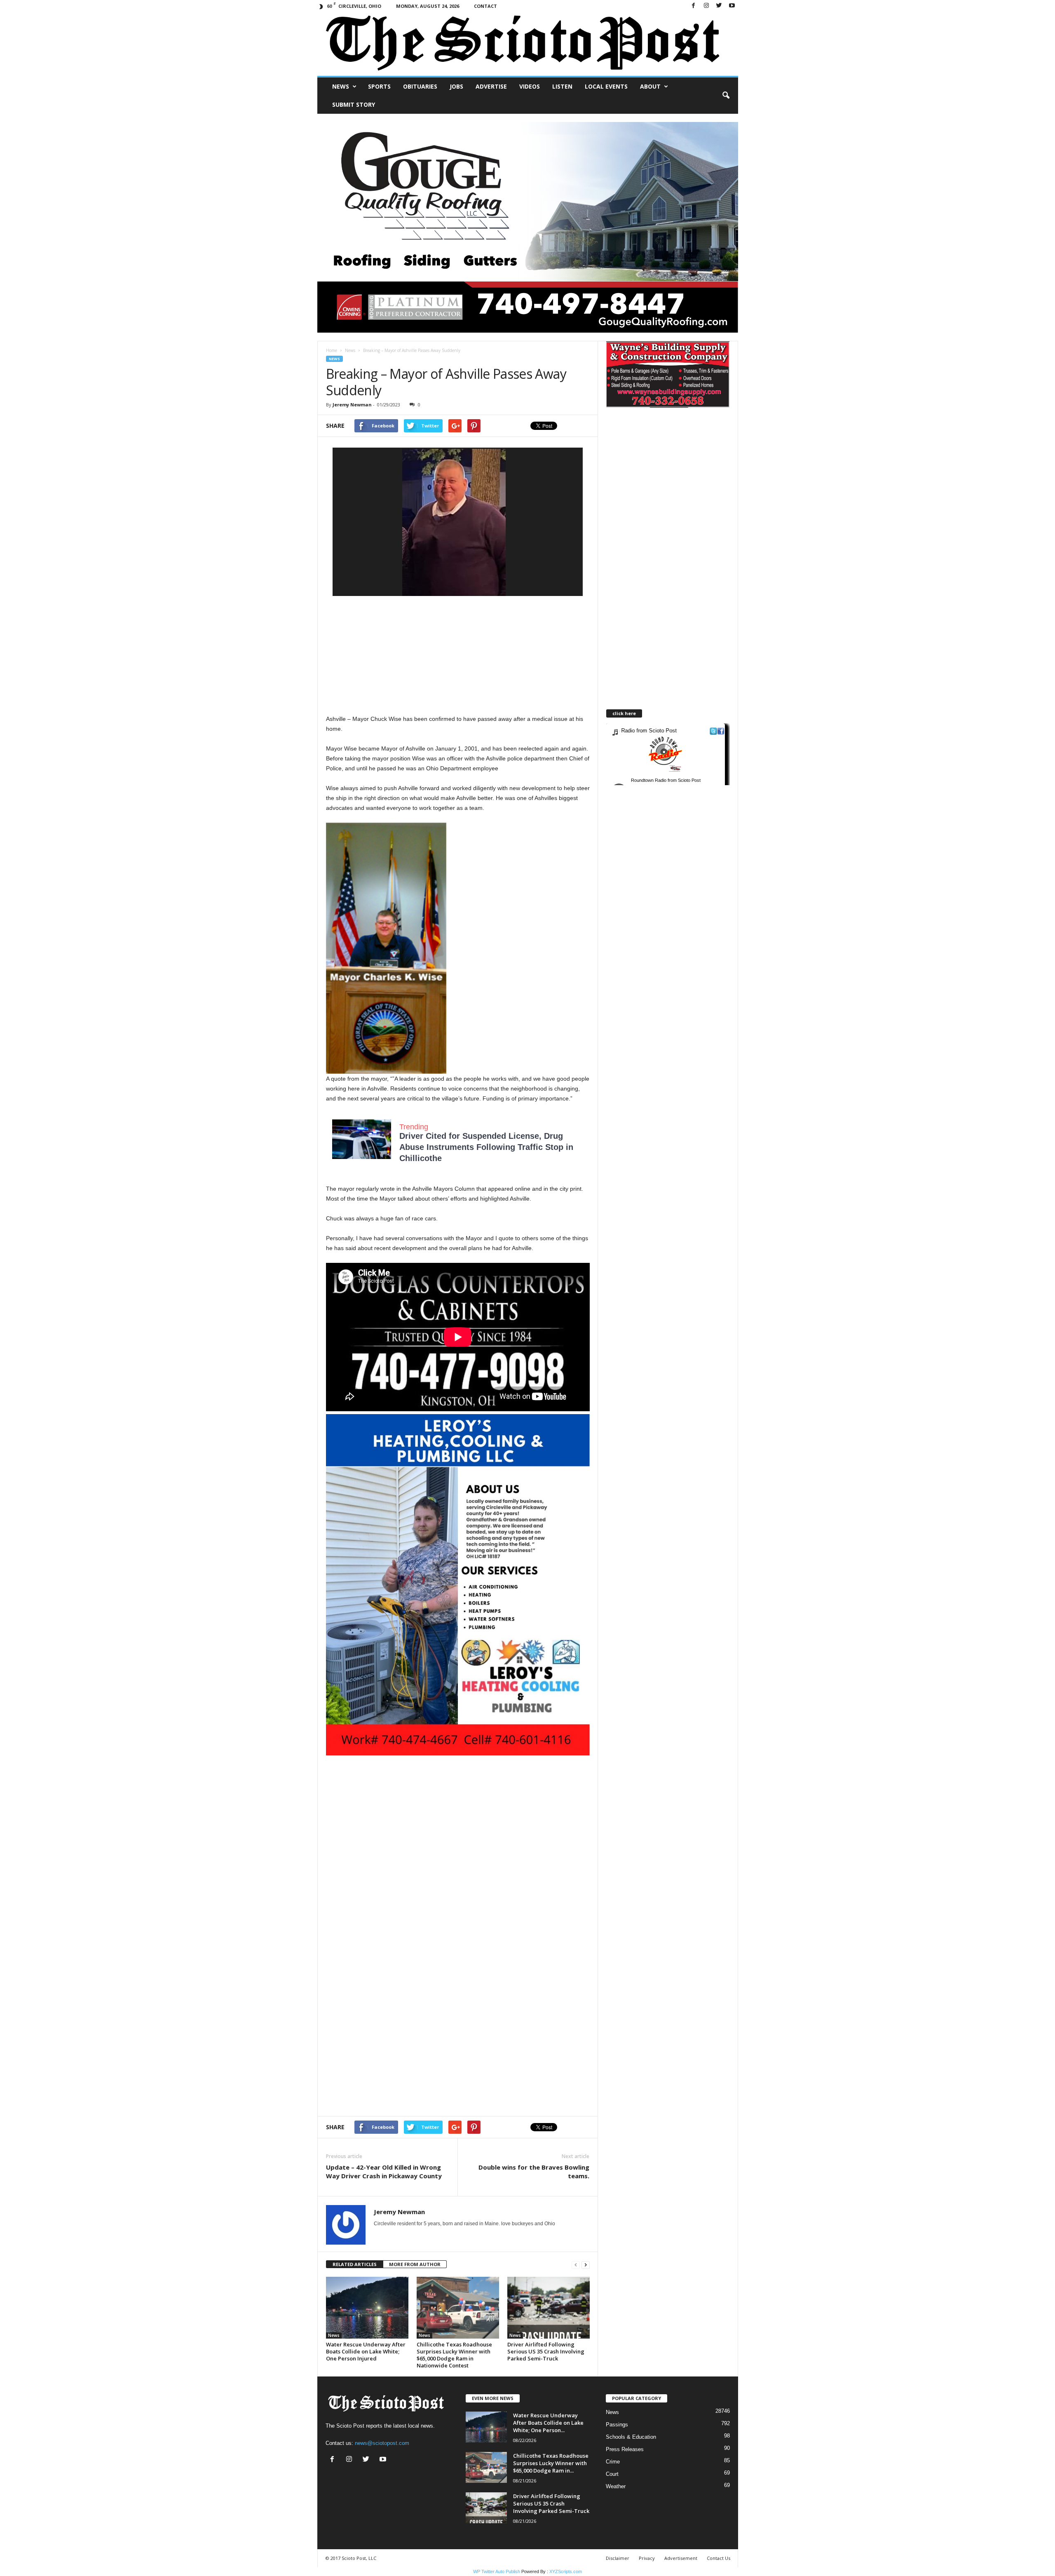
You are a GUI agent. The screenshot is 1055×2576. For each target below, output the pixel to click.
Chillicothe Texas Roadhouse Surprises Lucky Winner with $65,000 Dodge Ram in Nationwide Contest (454, 2355)
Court (612, 2474)
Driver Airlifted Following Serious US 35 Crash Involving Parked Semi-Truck (546, 2351)
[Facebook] (694, 6)
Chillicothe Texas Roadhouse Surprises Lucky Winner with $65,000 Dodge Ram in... (551, 2463)
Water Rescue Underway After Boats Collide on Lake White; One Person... (548, 2423)
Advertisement (681, 2558)
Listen (562, 86)
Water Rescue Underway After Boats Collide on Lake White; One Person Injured (366, 2351)
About (650, 86)
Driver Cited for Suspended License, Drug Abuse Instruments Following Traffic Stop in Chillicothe (486, 1147)
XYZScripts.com (566, 2571)
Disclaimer (618, 2558)
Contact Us (719, 2558)
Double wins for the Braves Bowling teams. (534, 2171)
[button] (726, 96)
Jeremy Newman (352, 405)
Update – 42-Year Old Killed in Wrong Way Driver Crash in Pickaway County (384, 2171)
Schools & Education (631, 2437)
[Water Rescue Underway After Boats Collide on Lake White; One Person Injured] (367, 2308)
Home (332, 350)
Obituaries (420, 86)
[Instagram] (706, 6)
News (341, 86)
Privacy (647, 2558)
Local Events (606, 86)
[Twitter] (719, 6)
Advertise (491, 86)
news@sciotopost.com (382, 2443)
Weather (616, 2486)
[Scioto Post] (528, 44)
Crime (613, 2462)
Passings (617, 2425)
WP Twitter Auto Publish (497, 2571)
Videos (530, 86)
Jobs (456, 86)
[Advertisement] (458, 656)
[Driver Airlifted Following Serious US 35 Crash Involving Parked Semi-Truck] (549, 2308)
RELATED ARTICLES (355, 2264)
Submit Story (354, 104)
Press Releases (625, 2449)
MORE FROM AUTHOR (415, 2264)
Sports (379, 86)
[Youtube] (732, 6)
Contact (485, 6)
